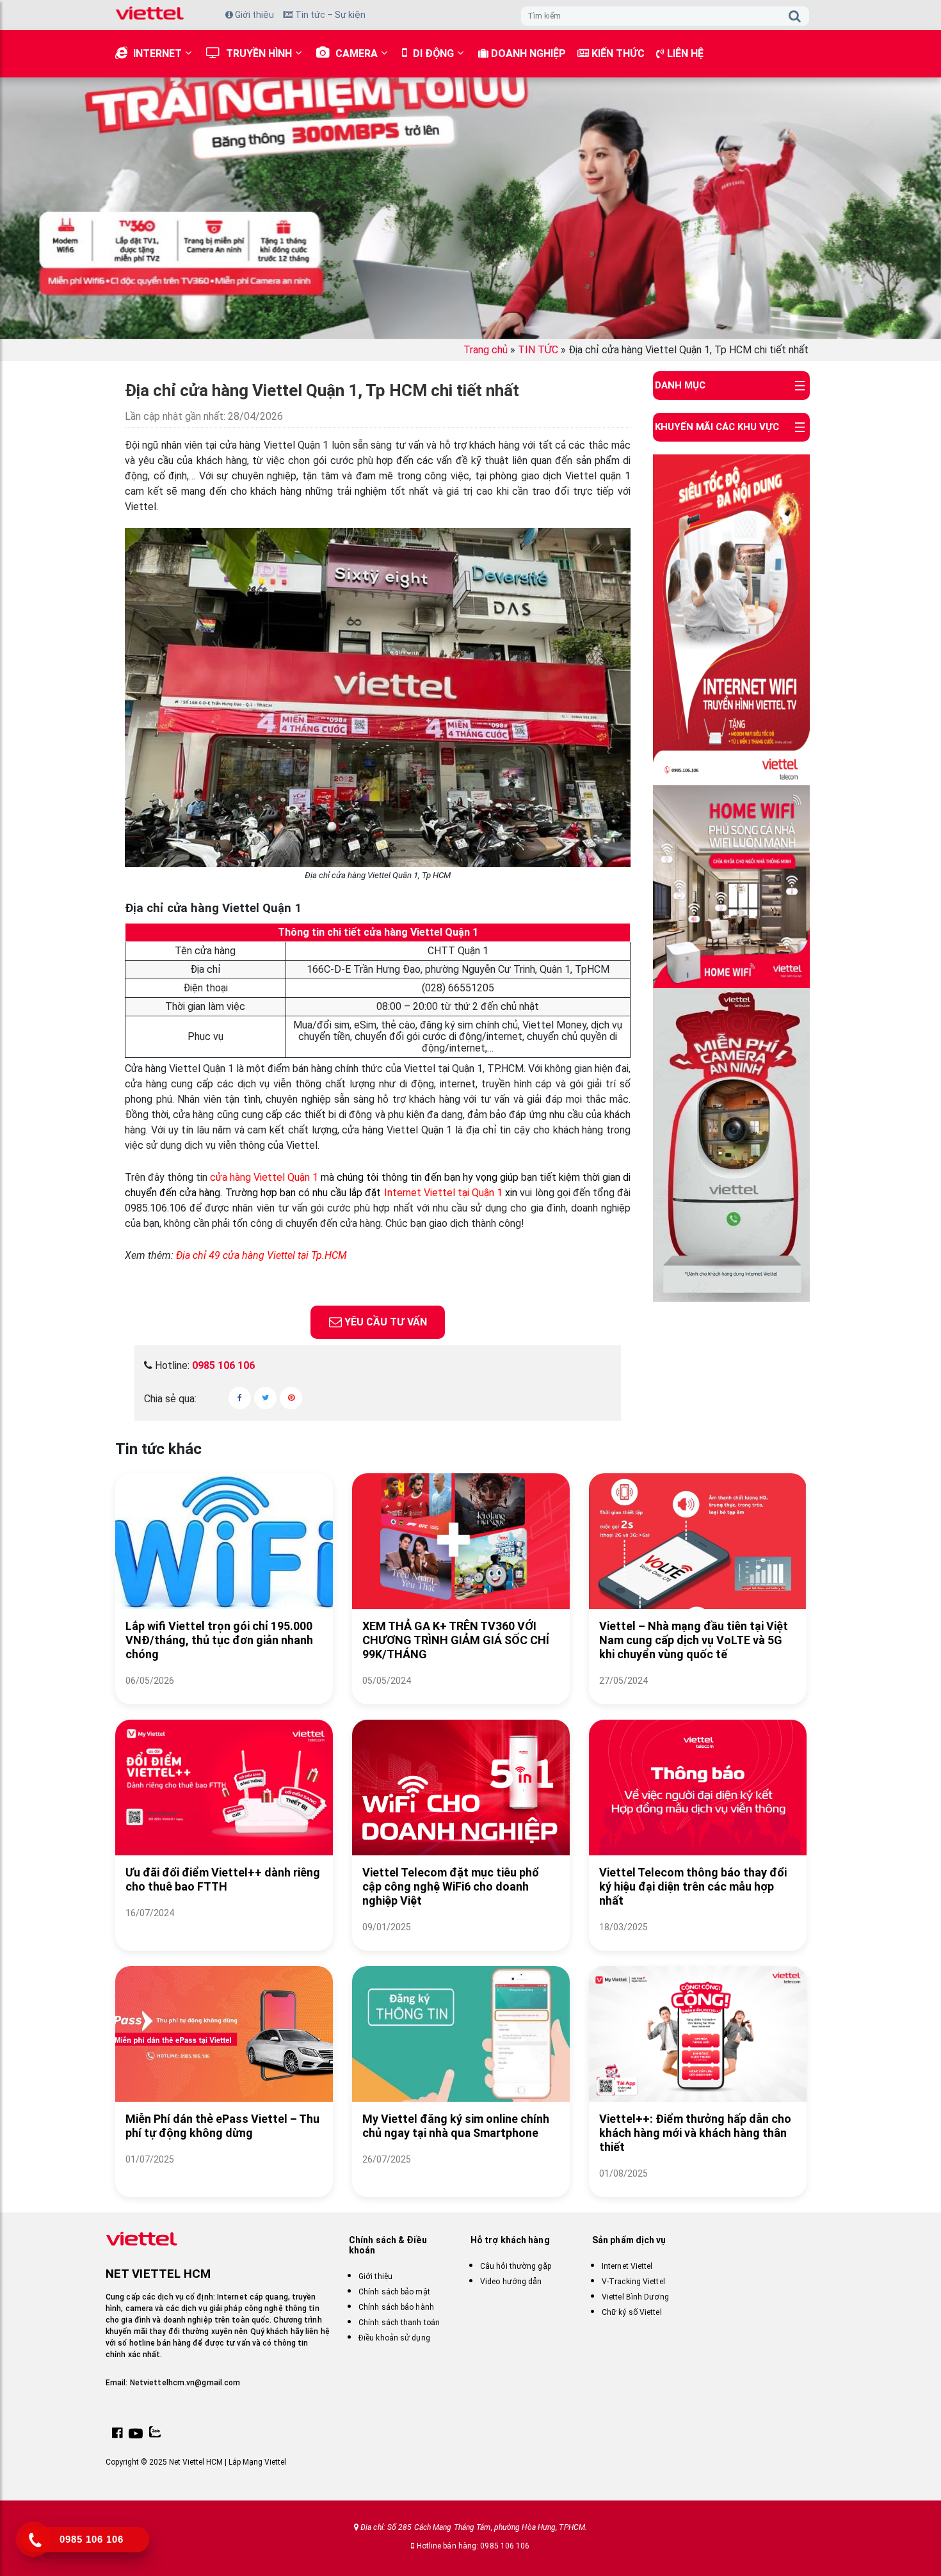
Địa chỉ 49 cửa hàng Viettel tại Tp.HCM (261, 1255)
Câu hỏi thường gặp (516, 2266)
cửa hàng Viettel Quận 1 (264, 1177)
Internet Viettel (421, 1193)
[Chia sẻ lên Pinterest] (291, 1398)
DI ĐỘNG (433, 53)
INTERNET (157, 53)
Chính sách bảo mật (394, 2292)
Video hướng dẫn (511, 2282)
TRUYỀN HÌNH (259, 53)
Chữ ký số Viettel (632, 2312)
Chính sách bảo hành (396, 2307)
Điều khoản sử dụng (394, 2338)
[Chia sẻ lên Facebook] (240, 1398)
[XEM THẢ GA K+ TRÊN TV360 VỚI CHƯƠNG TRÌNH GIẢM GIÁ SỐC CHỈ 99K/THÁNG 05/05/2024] (461, 1696)
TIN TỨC (538, 350)
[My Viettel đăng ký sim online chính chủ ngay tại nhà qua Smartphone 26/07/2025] (461, 2175)
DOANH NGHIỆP (527, 53)
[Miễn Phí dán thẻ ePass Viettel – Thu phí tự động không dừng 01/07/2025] (224, 2175)
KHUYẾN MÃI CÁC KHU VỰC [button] (717, 427)
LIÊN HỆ (684, 53)
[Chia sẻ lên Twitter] (265, 1398)
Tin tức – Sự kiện (329, 15)
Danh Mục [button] (680, 385)
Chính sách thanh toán (399, 2323)
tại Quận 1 (480, 1193)
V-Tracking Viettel (633, 2282)
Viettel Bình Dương (635, 2297)
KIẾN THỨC (617, 53)
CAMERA (357, 53)
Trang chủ (486, 350)
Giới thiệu (253, 15)
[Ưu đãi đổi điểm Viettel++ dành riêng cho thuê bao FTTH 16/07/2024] (224, 1929)
